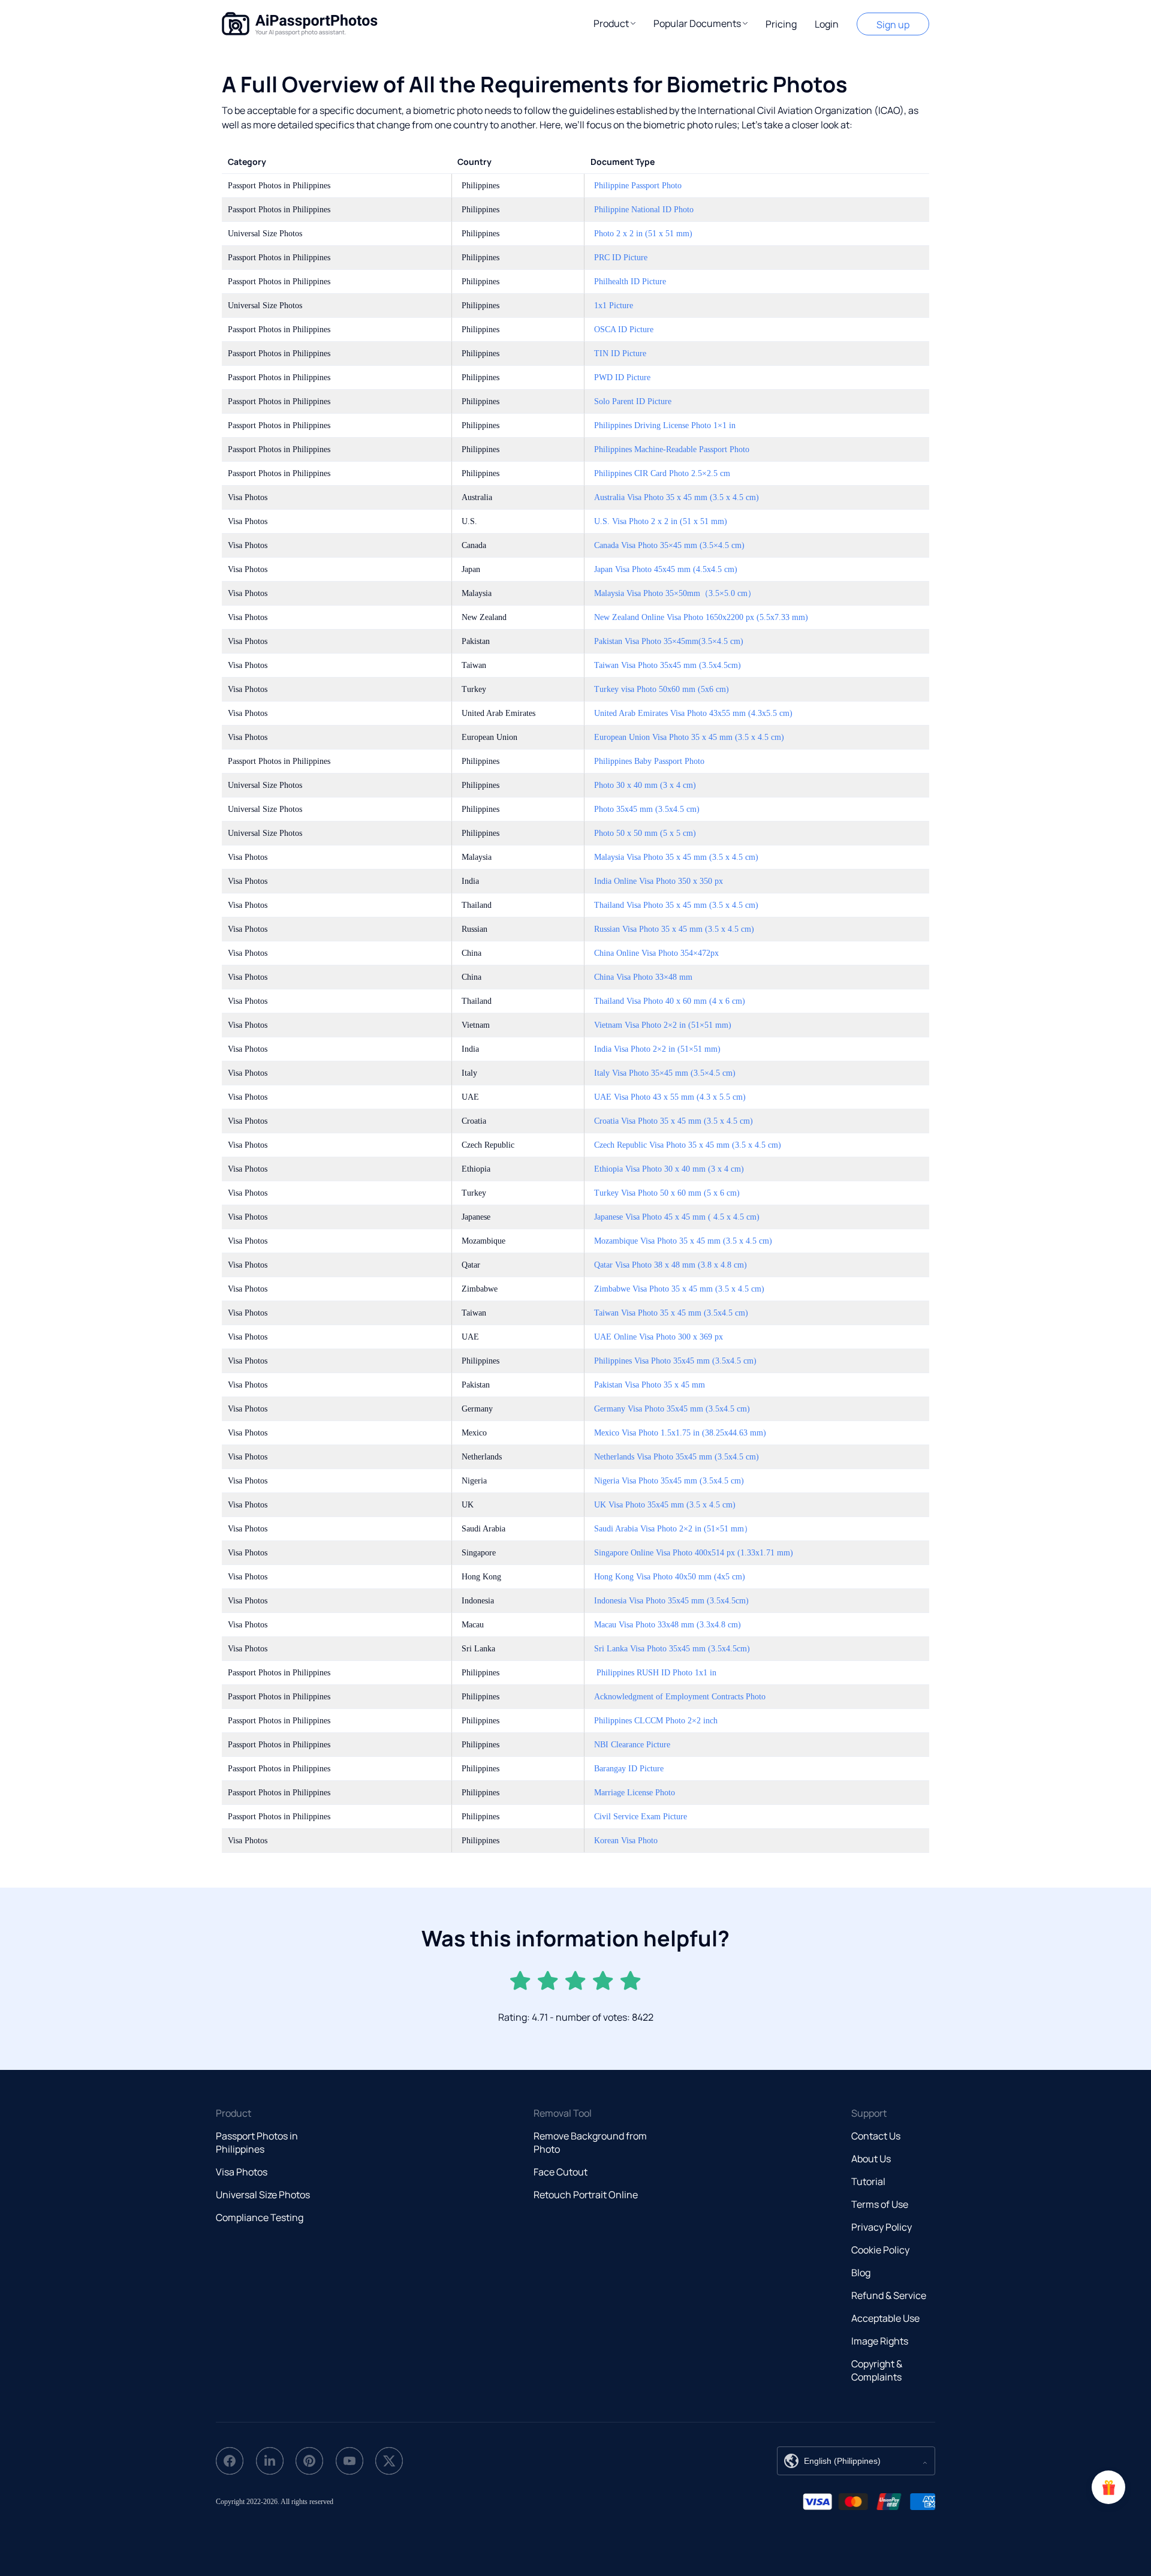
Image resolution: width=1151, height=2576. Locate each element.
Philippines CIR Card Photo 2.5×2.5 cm (662, 473)
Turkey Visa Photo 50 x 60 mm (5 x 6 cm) (667, 1193)
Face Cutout (561, 2172)
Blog (861, 2273)
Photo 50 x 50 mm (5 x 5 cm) (645, 833)
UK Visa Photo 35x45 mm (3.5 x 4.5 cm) (665, 1505)
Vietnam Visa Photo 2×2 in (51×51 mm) (663, 1025)
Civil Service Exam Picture (641, 1817)
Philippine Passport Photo (638, 186)
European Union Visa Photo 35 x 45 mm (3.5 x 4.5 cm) (689, 737)
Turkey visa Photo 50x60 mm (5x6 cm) (662, 689)
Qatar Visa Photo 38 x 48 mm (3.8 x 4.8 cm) (671, 1265)
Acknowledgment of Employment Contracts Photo (680, 1697)
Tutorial (868, 2181)
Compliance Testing (260, 2217)
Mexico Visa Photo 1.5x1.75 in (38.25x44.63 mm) (680, 1433)
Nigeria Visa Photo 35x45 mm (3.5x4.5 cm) (669, 1481)
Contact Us (876, 2136)
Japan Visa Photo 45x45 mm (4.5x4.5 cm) (666, 569)
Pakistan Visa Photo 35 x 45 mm (650, 1385)
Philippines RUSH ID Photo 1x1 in (655, 1673)
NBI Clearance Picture (632, 1745)
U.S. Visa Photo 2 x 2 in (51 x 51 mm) (661, 521)
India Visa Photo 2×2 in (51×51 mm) (657, 1049)
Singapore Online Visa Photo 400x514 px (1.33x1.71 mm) (694, 1553)
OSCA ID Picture (624, 329)
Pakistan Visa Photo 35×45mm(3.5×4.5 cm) (669, 641)
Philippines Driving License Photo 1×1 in (665, 425)
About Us (871, 2159)
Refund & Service (889, 2295)
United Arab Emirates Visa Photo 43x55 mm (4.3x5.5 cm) (693, 713)
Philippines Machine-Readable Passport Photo (672, 449)
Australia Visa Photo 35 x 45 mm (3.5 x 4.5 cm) (677, 497)
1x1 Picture (614, 306)
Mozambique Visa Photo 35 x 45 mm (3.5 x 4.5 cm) (683, 1241)
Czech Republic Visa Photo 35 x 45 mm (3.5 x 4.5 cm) (688, 1145)
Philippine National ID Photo (644, 210)
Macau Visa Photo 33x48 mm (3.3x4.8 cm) (668, 1625)
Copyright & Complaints (877, 2370)
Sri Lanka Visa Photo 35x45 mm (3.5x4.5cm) (672, 1649)
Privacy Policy (882, 2227)
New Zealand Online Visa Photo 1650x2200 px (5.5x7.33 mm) (701, 617)
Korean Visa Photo (626, 1841)
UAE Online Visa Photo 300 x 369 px (659, 1337)
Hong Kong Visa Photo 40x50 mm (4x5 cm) (670, 1577)
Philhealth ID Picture (630, 282)
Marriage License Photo (635, 1793)
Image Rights (880, 2341)
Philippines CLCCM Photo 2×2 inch (656, 1721)
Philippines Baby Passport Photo (649, 761)
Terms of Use (880, 2204)
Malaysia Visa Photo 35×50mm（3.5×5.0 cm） (675, 593)
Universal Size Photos (263, 2195)
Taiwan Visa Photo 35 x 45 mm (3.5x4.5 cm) (671, 1313)
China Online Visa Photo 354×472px (656, 953)
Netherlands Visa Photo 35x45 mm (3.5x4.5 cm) (677, 1457)
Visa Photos (242, 2172)
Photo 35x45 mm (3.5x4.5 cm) (647, 809)
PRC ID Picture (621, 258)
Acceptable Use (885, 2318)
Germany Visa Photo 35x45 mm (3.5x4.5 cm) (672, 1409)
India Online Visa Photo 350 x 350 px (659, 881)
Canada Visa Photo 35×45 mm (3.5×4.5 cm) (669, 545)
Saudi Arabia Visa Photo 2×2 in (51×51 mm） (673, 1529)
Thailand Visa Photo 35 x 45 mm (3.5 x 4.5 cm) (676, 905)
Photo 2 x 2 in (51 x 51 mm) (643, 234)
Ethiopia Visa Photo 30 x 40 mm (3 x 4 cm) (669, 1169)
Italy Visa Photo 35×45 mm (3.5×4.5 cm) (665, 1073)
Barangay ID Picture (629, 1769)
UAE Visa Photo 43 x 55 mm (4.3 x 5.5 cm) (670, 1097)
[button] (614, 23)
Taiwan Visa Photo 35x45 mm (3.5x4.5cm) (668, 665)
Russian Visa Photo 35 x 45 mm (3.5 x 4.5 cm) (674, 929)
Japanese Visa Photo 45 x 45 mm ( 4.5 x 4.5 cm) (677, 1217)
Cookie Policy (880, 2250)
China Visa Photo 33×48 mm (643, 977)
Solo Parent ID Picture (633, 401)
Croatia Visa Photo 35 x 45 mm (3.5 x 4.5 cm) (674, 1121)
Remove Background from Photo (590, 2142)
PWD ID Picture (622, 377)
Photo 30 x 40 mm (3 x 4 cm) (645, 785)
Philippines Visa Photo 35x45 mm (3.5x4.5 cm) (675, 1361)
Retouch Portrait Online (586, 2195)
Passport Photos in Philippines (257, 2142)
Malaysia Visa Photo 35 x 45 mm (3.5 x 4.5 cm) (676, 857)
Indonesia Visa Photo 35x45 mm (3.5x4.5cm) (671, 1601)
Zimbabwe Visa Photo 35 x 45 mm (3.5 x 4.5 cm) (679, 1289)
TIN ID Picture (620, 353)
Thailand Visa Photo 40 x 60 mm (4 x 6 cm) (670, 1001)
